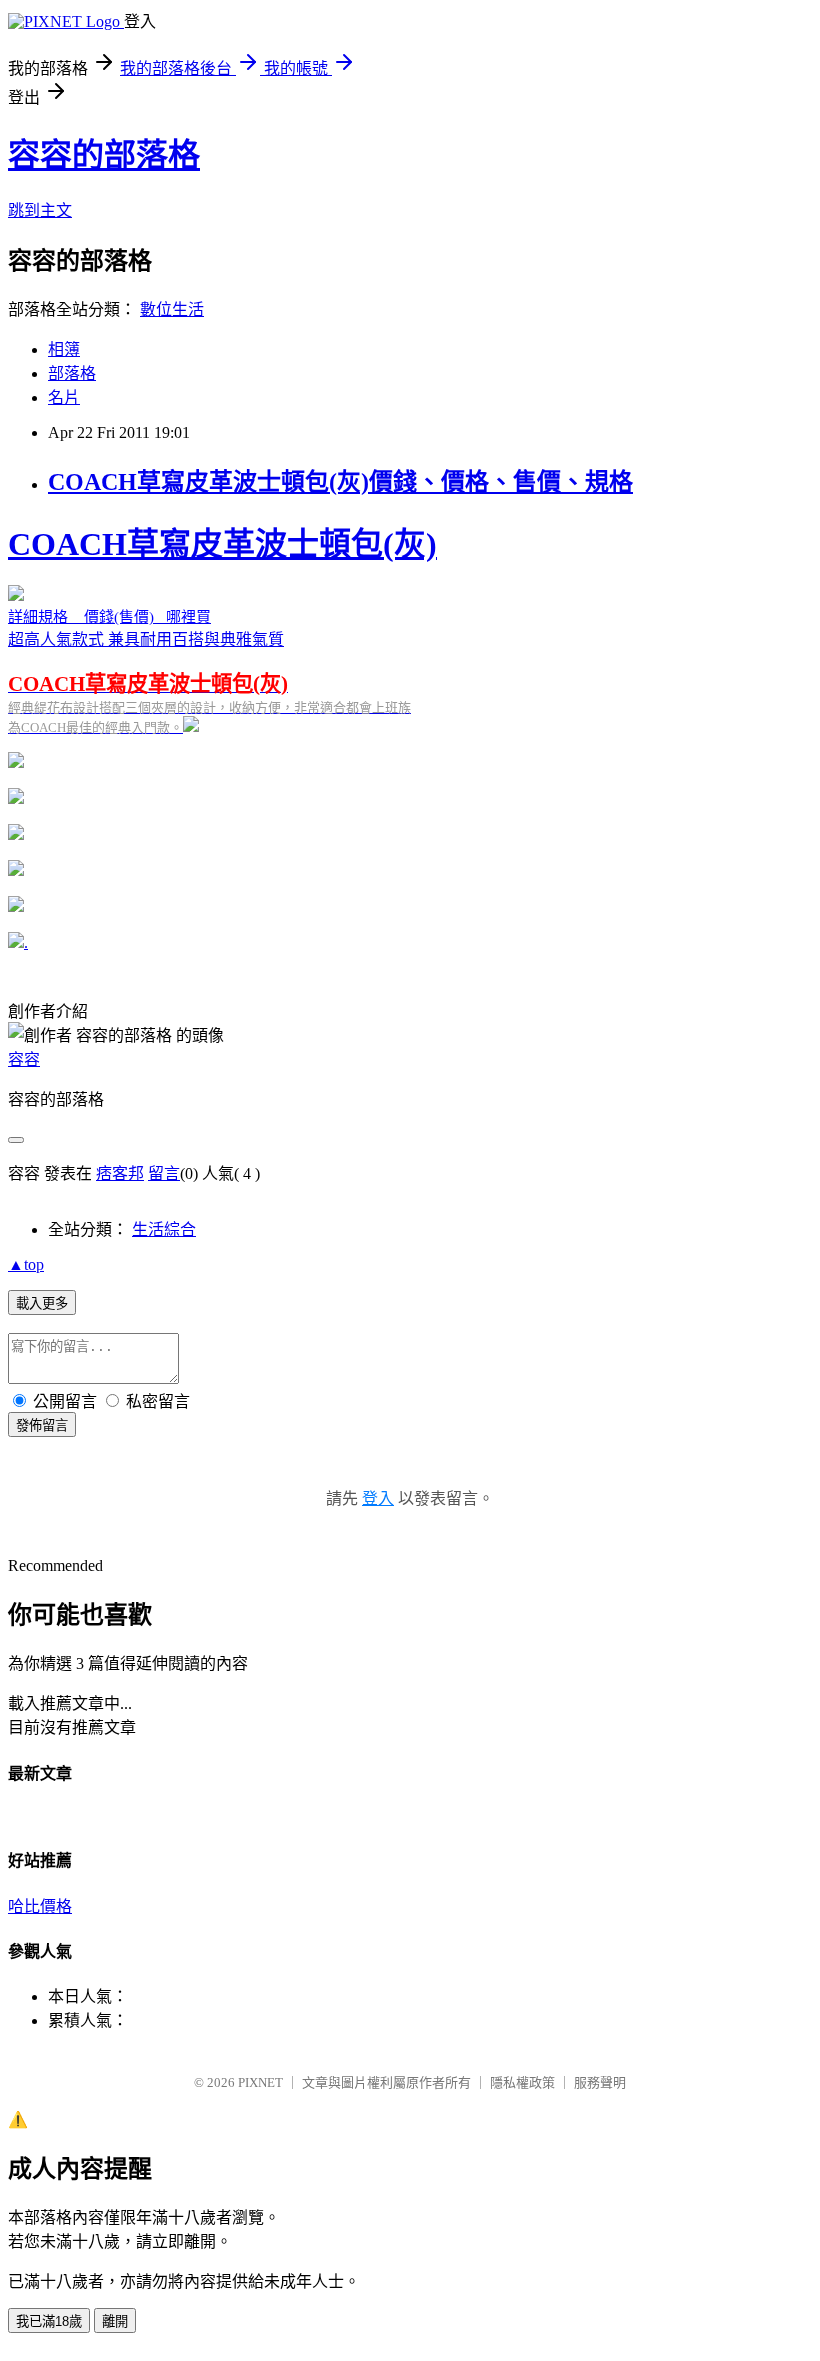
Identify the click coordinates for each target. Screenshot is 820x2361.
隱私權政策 (522, 2082)
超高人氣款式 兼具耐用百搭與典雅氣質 (222, 630)
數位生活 (172, 309)
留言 (164, 1173)
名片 (64, 397)
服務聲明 (600, 2082)
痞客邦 (120, 1173)
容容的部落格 (104, 155)
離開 (115, 2321)
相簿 (64, 349)
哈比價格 (40, 1906)
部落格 (72, 373)
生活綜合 (164, 1229)
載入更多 (42, 1303)
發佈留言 (42, 1425)
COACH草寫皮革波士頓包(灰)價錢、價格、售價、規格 (340, 482)
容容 (24, 1059)
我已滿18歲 (49, 2321)
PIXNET (260, 2082)
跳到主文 (40, 210)
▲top (26, 1264)
